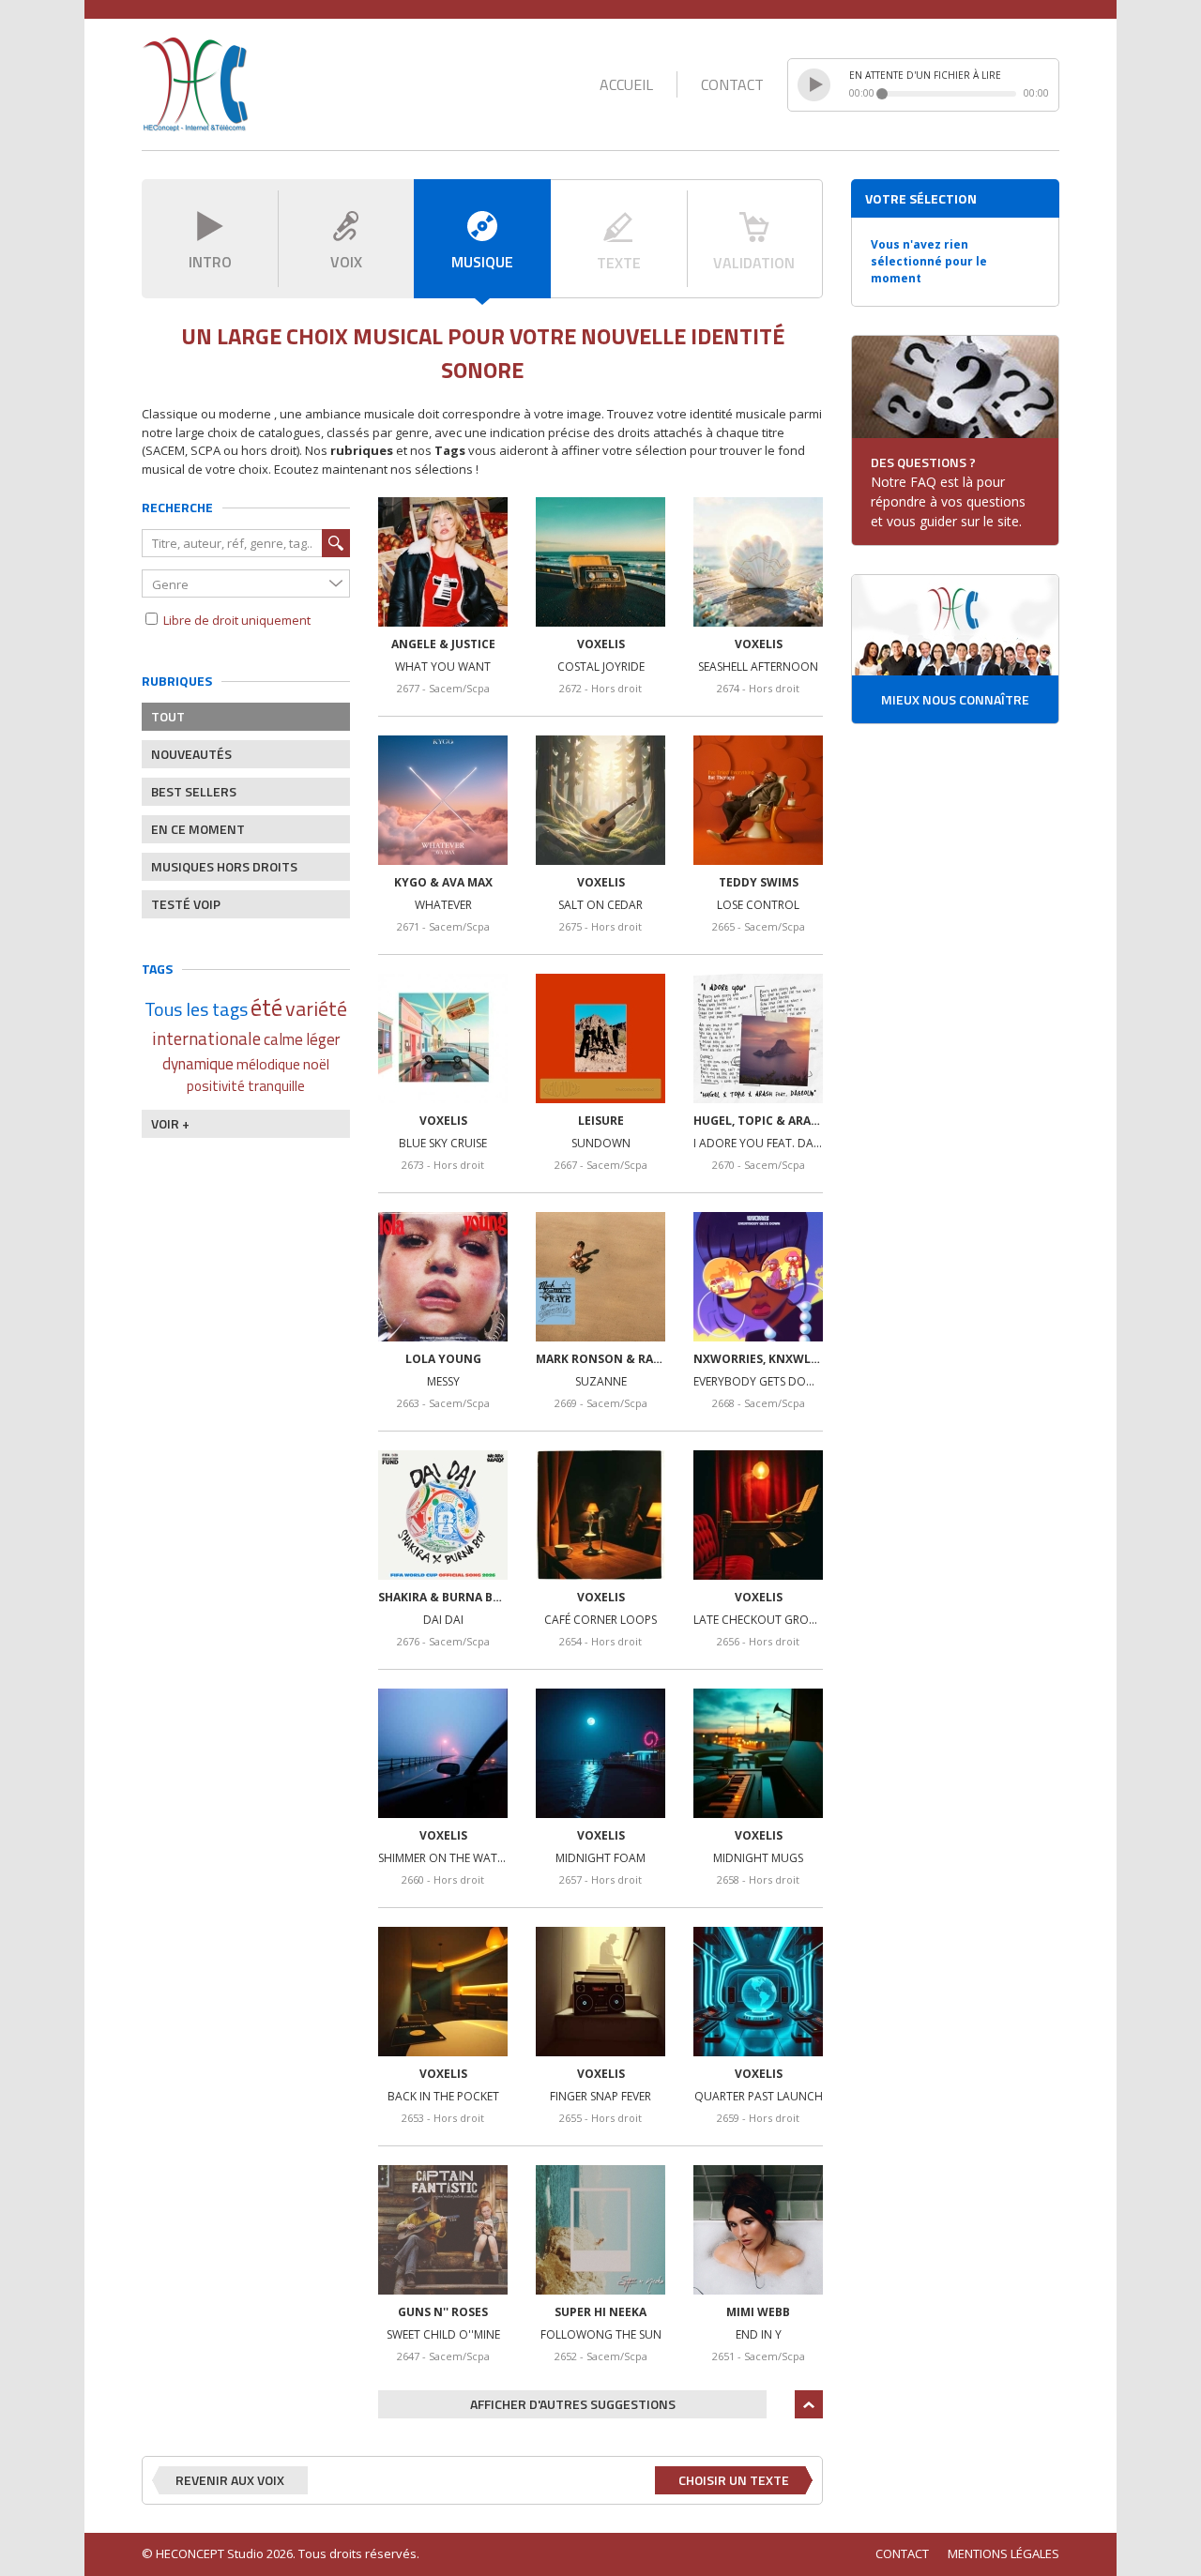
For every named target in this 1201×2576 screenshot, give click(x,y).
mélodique (268, 1064)
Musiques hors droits (224, 866)
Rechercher (336, 543)
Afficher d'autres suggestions (573, 2404)
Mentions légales (1003, 2553)
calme (283, 1040)
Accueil (626, 84)
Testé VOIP (186, 904)
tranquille (276, 1086)
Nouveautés (191, 754)
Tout (168, 716)
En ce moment (198, 829)
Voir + (170, 1123)
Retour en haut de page (809, 2404)
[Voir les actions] (443, 562)
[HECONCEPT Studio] (195, 84)
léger (323, 1040)
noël (316, 1064)
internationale (206, 1038)
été (266, 1008)
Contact (732, 84)
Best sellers (194, 791)
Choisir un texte (734, 2480)
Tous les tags (196, 1009)
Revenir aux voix (230, 2480)
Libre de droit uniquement (236, 620)
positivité (216, 1086)
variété (316, 1009)
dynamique (198, 1064)
